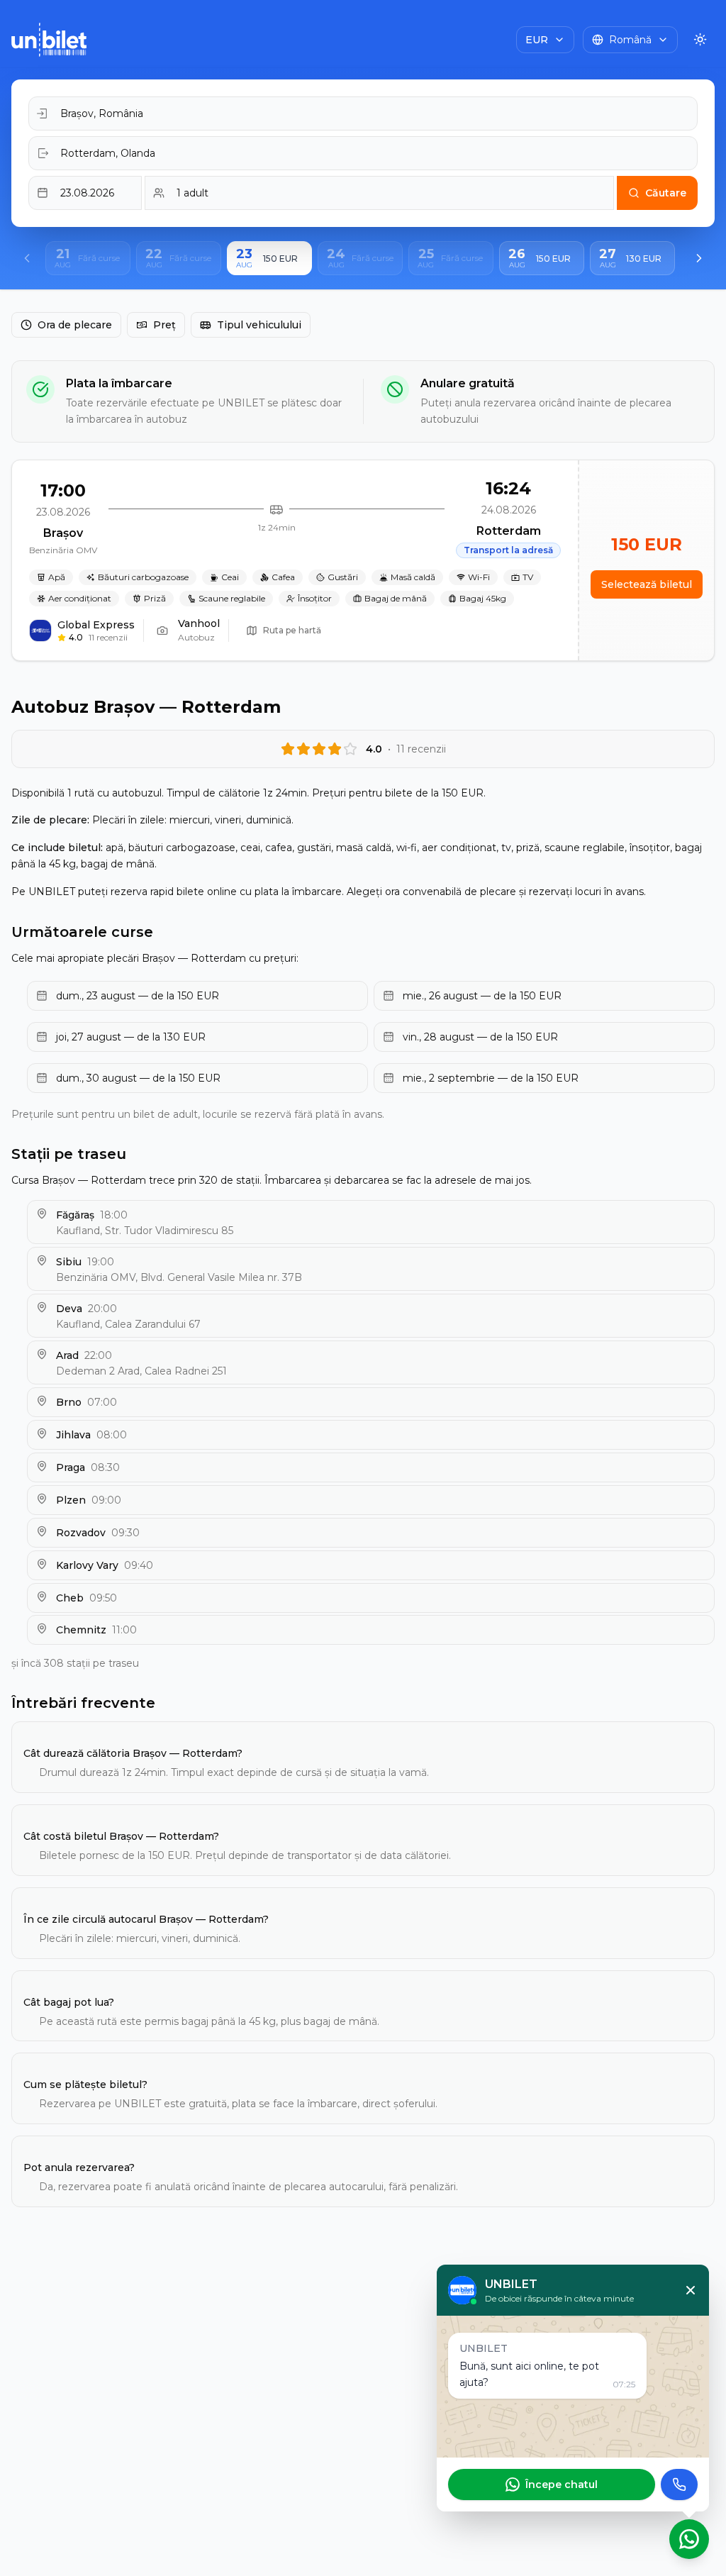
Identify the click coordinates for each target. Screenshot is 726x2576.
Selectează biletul (647, 584)
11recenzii (108, 637)
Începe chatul (562, 2485)
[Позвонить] (679, 2485)
